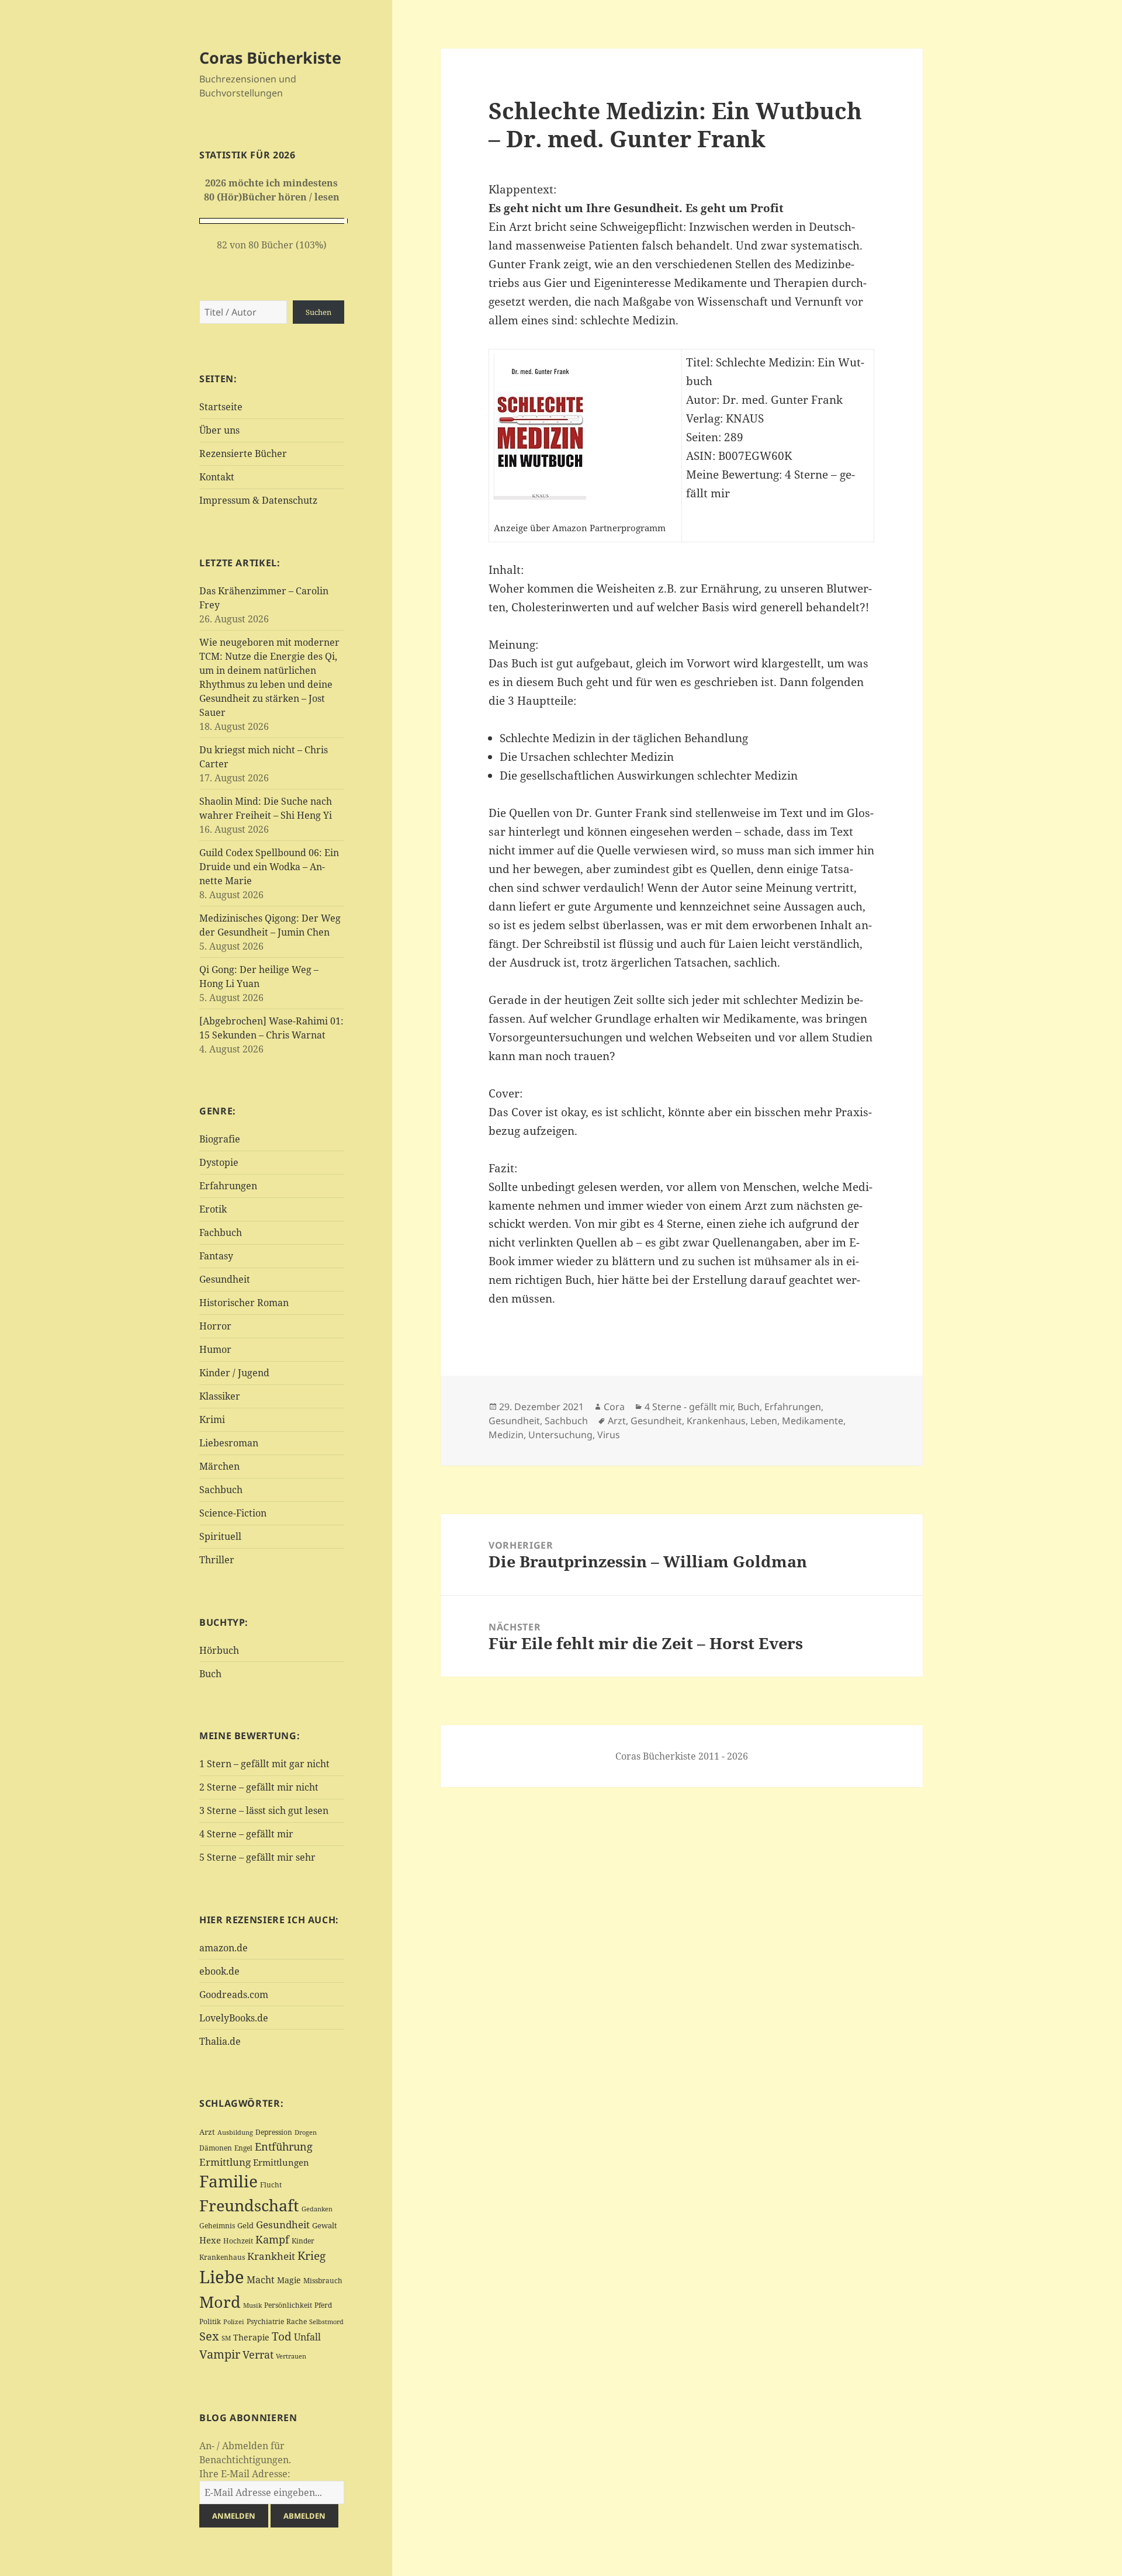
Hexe (210, 2240)
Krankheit (271, 2256)
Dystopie (219, 1162)
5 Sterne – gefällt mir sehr (257, 1857)
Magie (289, 2280)
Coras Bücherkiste (270, 58)
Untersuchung (560, 1435)
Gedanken (317, 2209)
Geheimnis (217, 2226)
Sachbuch (221, 1490)
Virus (609, 1435)
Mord (220, 2302)
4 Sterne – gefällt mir (246, 1834)
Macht (261, 2279)
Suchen (318, 312)
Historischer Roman (244, 1303)
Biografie (220, 1139)
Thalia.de (220, 2041)
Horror (215, 1326)
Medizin (506, 1435)
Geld (245, 2225)
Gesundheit (225, 1279)
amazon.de (224, 1948)
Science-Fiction (233, 1513)
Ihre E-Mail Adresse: (245, 2474)
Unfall (307, 2337)
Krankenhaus (222, 2257)
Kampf (272, 2239)
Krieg (311, 2256)
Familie (228, 2181)
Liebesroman (229, 1443)
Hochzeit (238, 2241)
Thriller (217, 1560)
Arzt (207, 2132)
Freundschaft (249, 2205)
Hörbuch (219, 1650)
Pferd (323, 2305)
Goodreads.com (234, 1995)
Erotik (213, 1209)
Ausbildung (235, 2132)
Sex (209, 2336)
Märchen (219, 1466)
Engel (243, 2148)
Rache (297, 2321)
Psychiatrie (265, 2321)
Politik (210, 2321)
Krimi (212, 1419)
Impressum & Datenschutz (258, 500)
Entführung (284, 2146)
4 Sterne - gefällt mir (689, 1407)
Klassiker (220, 1396)
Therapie (251, 2337)
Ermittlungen (281, 2162)
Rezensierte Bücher (243, 453)
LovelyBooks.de (234, 2018)
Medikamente (813, 1421)
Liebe (222, 2277)
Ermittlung (225, 2162)
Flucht (271, 2185)
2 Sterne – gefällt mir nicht (259, 1787)
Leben (764, 1421)
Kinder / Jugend (234, 1373)
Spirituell (220, 1536)
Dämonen (216, 2148)
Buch (210, 1674)
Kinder (303, 2241)
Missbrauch (323, 2281)
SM (226, 2338)
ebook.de (219, 1971)
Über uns (219, 430)
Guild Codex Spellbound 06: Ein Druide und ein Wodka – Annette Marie (269, 867)
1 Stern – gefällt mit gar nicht (264, 1764)
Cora (614, 1407)
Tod (282, 2336)
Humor (215, 1349)
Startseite (221, 407)
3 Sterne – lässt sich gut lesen (264, 1810)
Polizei (234, 2321)
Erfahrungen (228, 1186)
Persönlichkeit (288, 2305)
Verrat (258, 2355)
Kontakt (217, 477)
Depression (274, 2132)
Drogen (306, 2132)
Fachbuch (221, 1232)
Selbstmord (326, 2322)
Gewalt (325, 2225)
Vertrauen (291, 2356)
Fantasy (216, 1256)
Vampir (220, 2354)
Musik (252, 2305)
